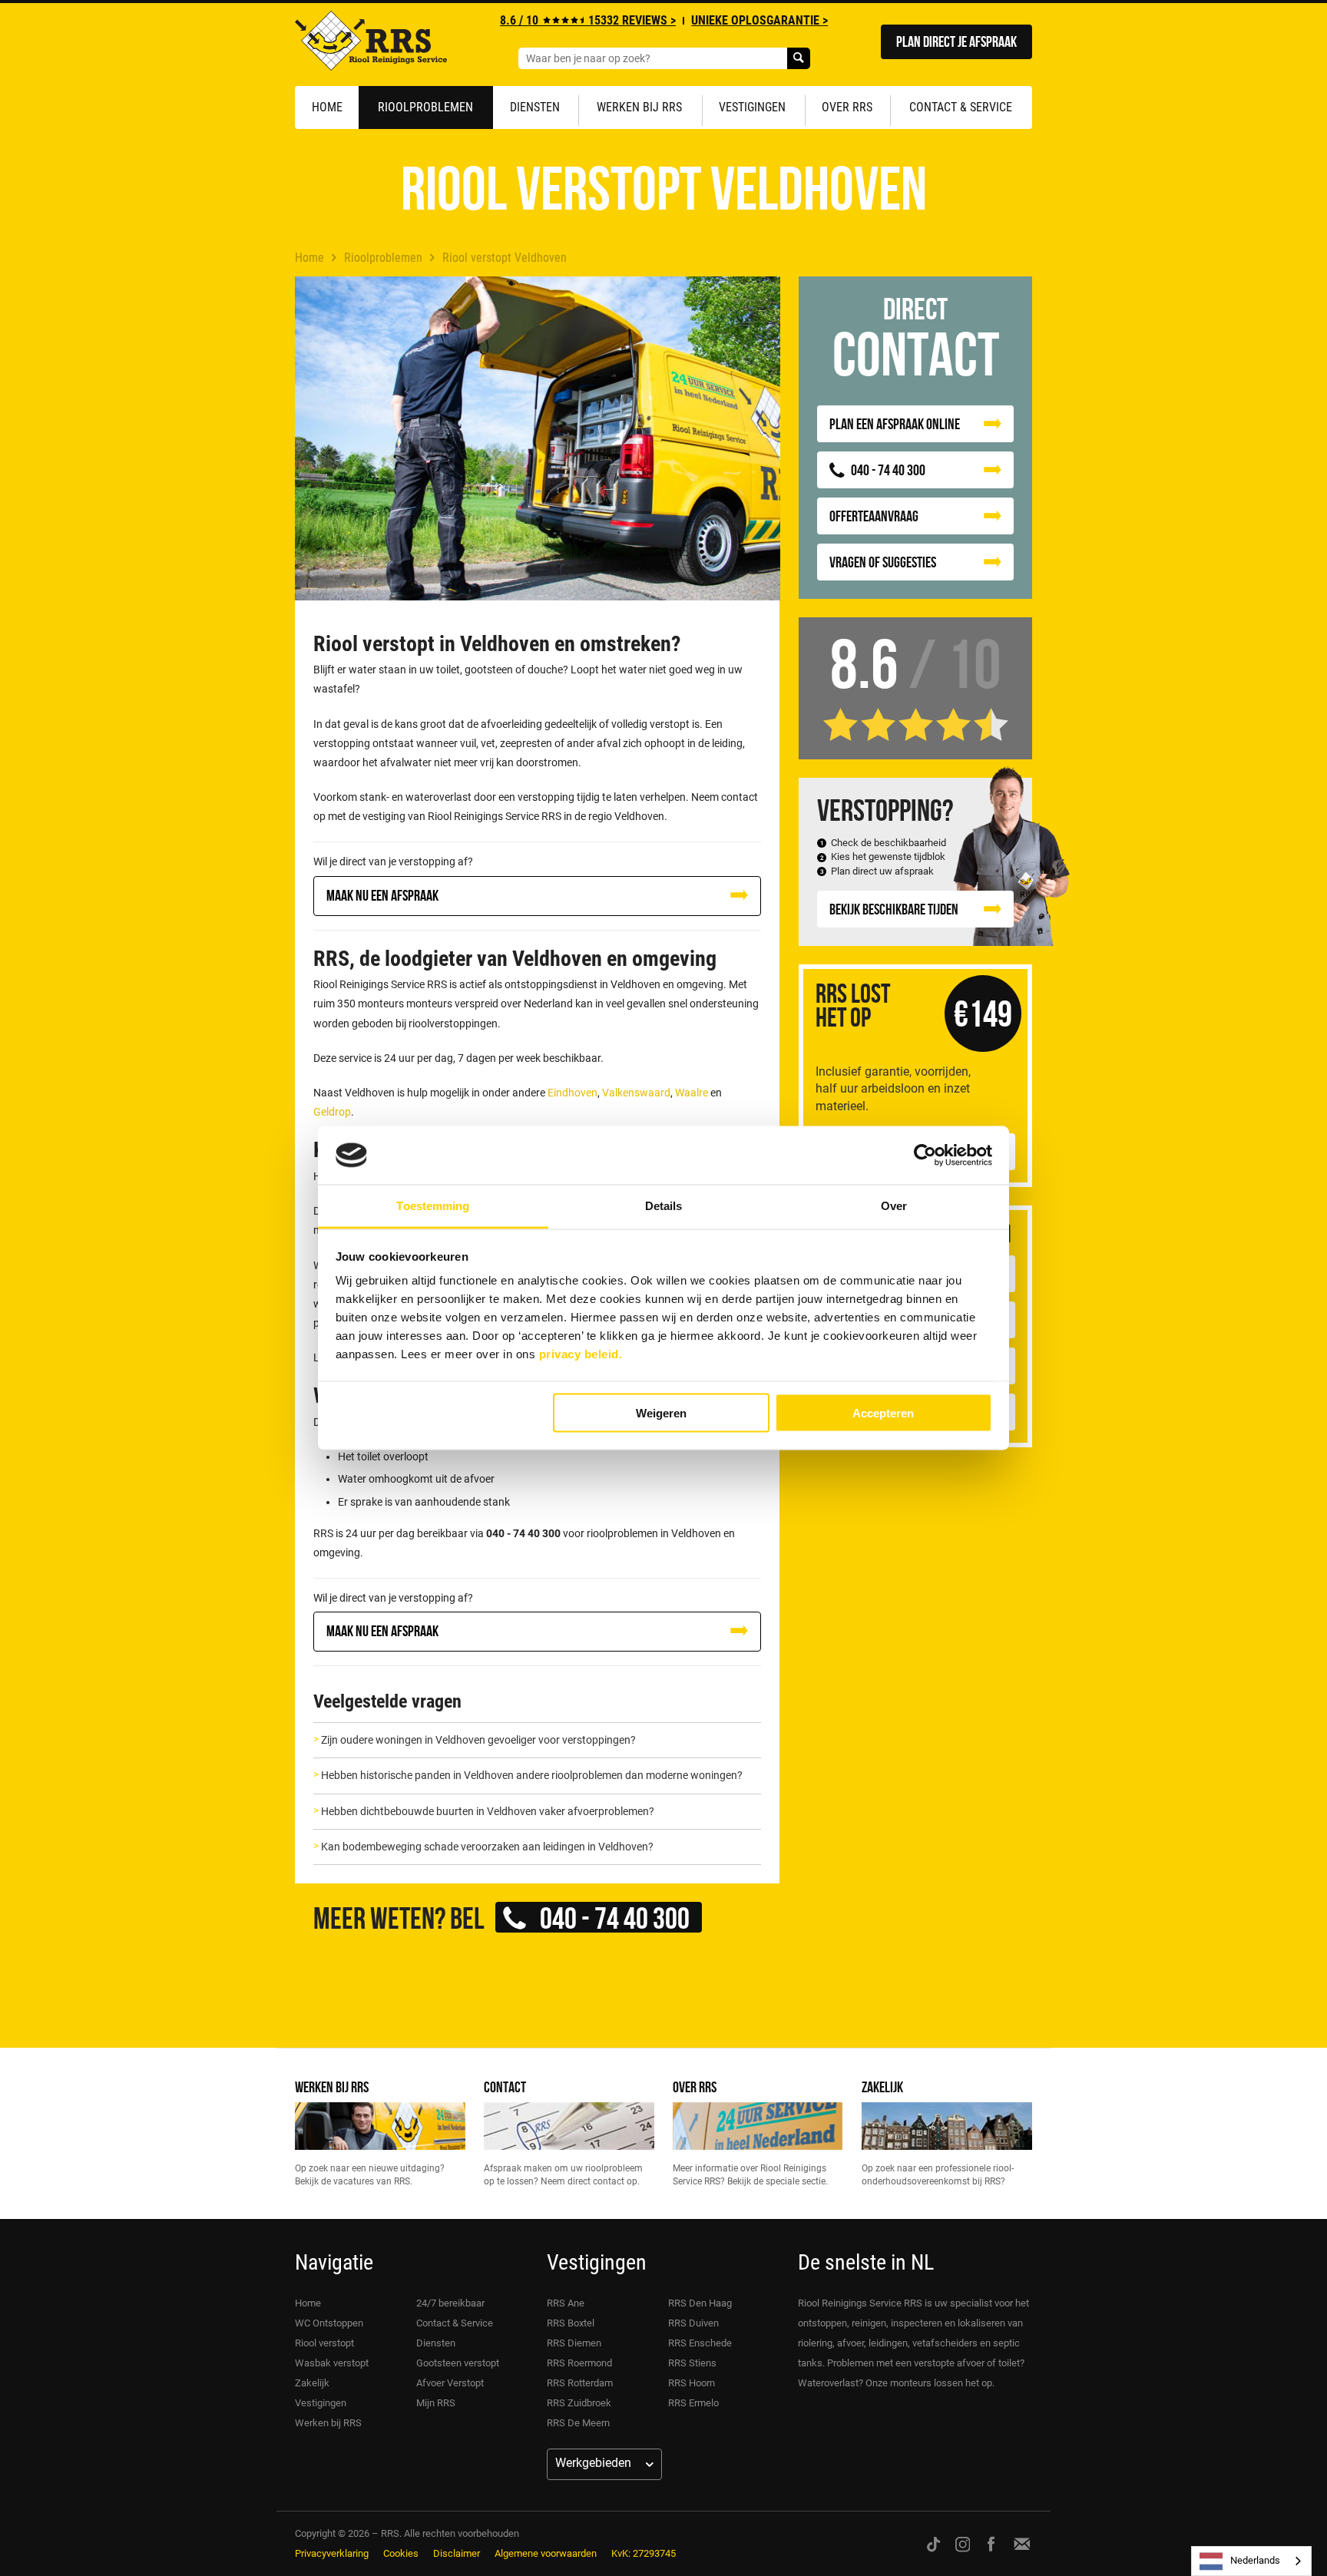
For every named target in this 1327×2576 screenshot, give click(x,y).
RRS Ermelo (693, 2403)
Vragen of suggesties (883, 562)
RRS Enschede (700, 2343)
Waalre (692, 1093)
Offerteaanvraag (874, 516)
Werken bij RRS (639, 107)
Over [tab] (894, 1206)
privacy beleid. (581, 1354)
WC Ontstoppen (329, 2323)
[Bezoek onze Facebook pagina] (991, 2543)
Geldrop (332, 1112)
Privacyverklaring (332, 2553)
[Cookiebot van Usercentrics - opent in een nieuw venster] (925, 1156)
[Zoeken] (799, 58)
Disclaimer (457, 2553)
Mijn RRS (436, 2403)
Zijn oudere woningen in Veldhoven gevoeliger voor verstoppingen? (478, 1740)
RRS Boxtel (571, 2323)
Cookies (401, 2553)
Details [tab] (664, 1206)
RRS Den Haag (700, 2303)
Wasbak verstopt (332, 2363)
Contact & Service (961, 107)
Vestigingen (752, 107)
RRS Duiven (693, 2323)
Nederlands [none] (1255, 2560)
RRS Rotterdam (580, 2383)
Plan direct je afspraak (956, 41)
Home (327, 107)
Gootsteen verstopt (458, 2363)
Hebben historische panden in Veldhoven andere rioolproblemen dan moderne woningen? (532, 1775)
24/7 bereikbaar (450, 2303)
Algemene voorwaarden (546, 2553)
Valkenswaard (636, 1093)
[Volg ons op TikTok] (933, 2543)
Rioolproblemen (425, 107)
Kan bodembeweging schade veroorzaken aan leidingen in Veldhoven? (487, 1847)
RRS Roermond (579, 2363)
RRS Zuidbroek (579, 2403)
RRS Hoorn (692, 2383)
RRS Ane (566, 2303)
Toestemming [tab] (433, 1206)
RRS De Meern (578, 2423)
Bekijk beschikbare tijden (894, 909)
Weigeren (661, 1412)
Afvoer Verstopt (450, 2383)
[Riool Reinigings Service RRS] (371, 45)
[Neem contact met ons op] (1022, 2543)
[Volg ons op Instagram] (963, 2543)
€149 (983, 1013)
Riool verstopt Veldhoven (505, 258)
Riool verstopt (324, 2343)
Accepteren (883, 1412)
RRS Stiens (692, 2363)
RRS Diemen (574, 2343)
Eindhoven (572, 1093)
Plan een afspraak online (895, 423)
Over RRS (847, 107)
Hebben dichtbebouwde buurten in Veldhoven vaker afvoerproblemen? (488, 1811)
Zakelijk (882, 2087)
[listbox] (1251, 2561)
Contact (505, 2087)
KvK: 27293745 (644, 2553)
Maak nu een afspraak (382, 895)
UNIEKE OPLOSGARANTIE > (759, 20)
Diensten (535, 107)
